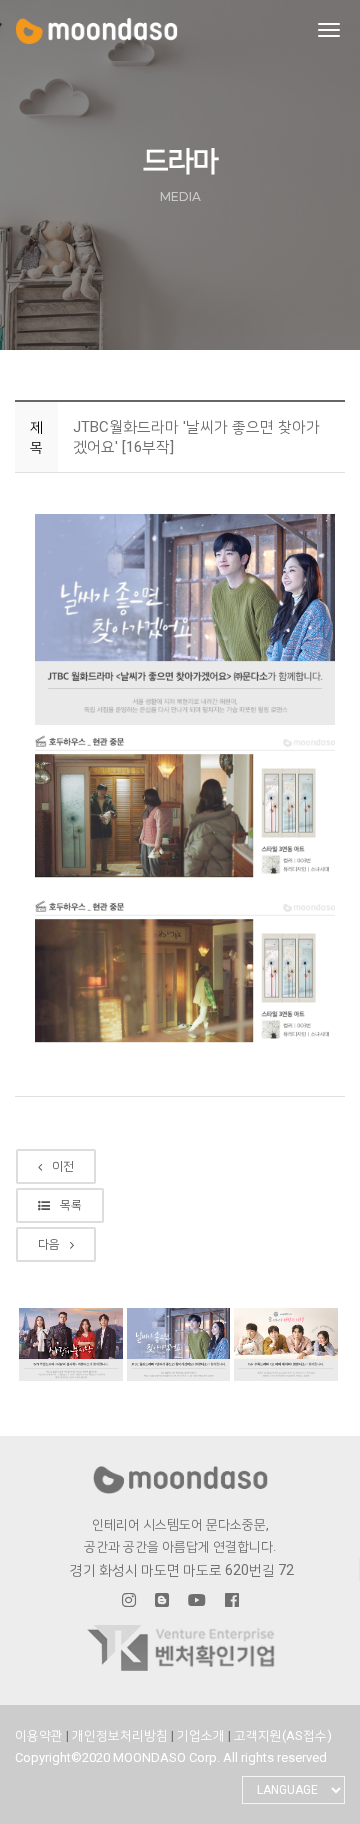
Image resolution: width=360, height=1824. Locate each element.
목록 (71, 1205)
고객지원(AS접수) (283, 1735)
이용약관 (39, 1735)
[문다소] (97, 31)
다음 (49, 1244)
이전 (63, 1166)
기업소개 (202, 1735)
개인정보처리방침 (121, 1735)
